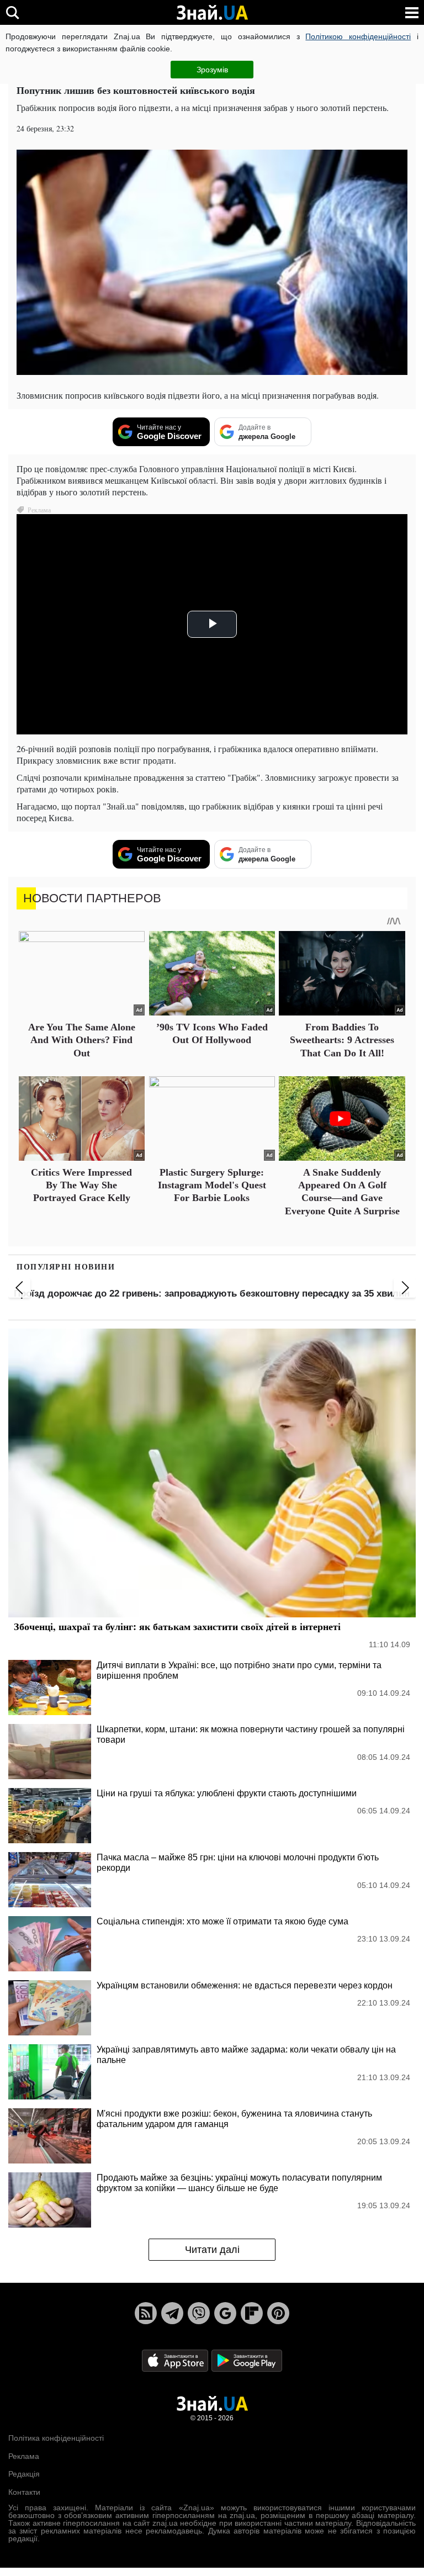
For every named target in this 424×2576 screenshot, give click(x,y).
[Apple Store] (176, 2360)
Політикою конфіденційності (358, 36)
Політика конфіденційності (56, 2438)
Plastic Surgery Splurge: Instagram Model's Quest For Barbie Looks (212, 1185)
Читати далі (212, 2250)
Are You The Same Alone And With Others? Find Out (82, 1040)
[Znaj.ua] (212, 13)
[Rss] (146, 2313)
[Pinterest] (278, 2313)
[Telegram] (172, 2313)
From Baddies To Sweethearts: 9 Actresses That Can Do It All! (342, 1040)
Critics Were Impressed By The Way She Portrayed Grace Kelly (81, 1185)
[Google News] (225, 2313)
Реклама (24, 2456)
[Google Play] (247, 2360)
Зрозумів (212, 70)
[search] (12, 12)
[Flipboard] (252, 2313)
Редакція (24, 2474)
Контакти (24, 2492)
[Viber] (199, 2313)
